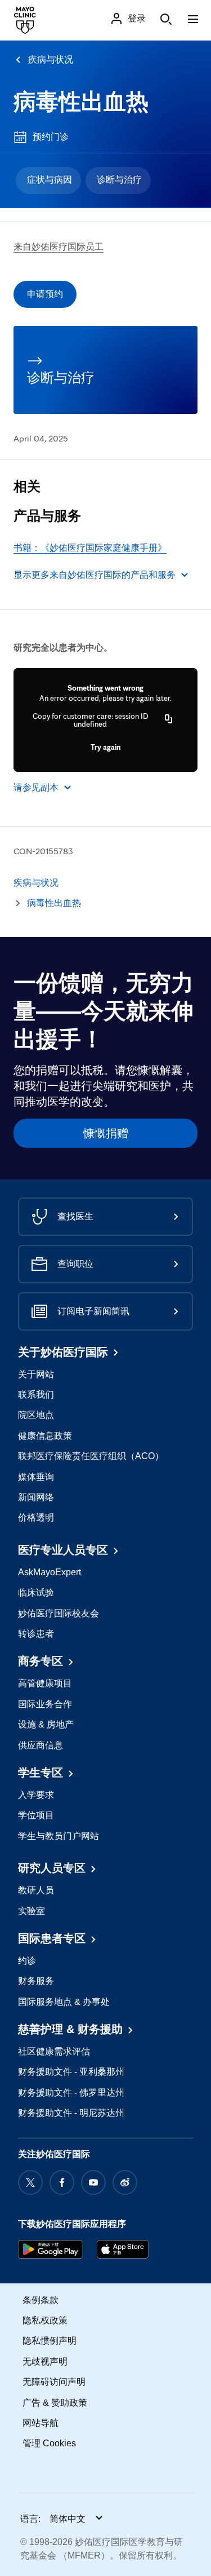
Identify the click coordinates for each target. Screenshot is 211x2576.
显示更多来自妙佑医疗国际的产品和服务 (95, 575)
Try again (105, 747)
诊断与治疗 (119, 180)
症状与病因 (50, 180)
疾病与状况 (51, 59)
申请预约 (45, 294)
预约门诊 (51, 137)
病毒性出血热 (81, 101)
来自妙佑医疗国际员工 (59, 247)
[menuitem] (48, 180)
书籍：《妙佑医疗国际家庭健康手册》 (90, 548)
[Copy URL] (169, 720)
